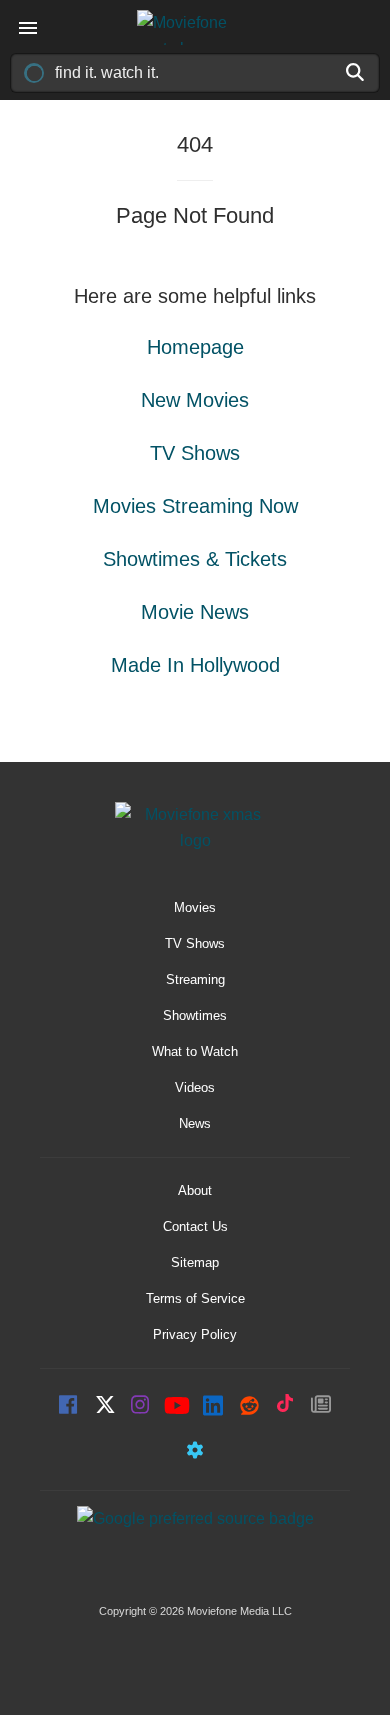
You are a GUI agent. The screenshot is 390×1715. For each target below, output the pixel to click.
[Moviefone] (195, 27)
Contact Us (195, 1226)
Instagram (141, 1406)
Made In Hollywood (195, 665)
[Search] (356, 72)
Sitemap (195, 1262)
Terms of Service (195, 1298)
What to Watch (195, 1051)
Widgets (195, 1452)
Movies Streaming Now (195, 506)
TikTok (285, 1406)
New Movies (195, 400)
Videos (195, 1087)
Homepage (195, 347)
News (195, 1123)
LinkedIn (213, 1406)
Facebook (69, 1406)
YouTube (177, 1407)
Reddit (249, 1406)
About (195, 1190)
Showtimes (195, 1015)
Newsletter (321, 1406)
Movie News (195, 612)
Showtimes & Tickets (195, 559)
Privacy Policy (195, 1334)
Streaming (195, 979)
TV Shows (195, 453)
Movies (195, 907)
